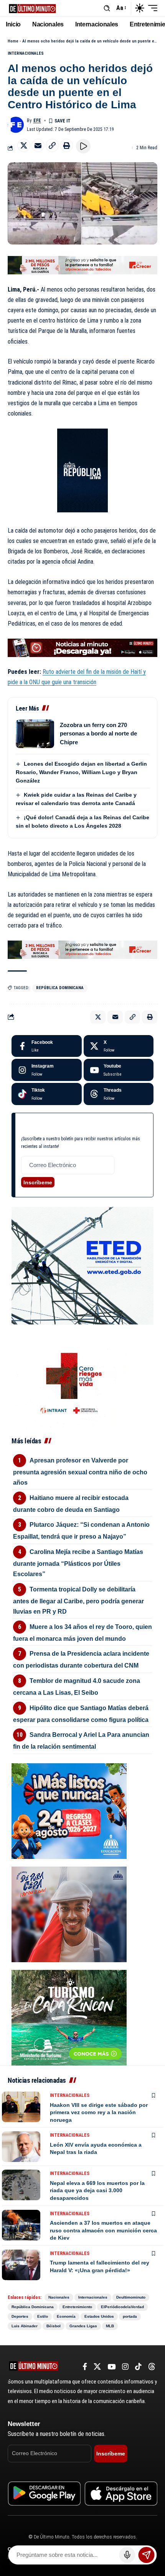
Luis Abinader (25, 2326)
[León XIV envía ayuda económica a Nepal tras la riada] (21, 2147)
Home (13, 41)
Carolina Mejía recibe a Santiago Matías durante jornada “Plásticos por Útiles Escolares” (78, 1563)
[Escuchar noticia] (83, 146)
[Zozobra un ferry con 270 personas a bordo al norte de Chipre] (35, 734)
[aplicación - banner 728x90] (82, 647)
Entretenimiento (77, 2307)
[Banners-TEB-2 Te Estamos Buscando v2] (82, 265)
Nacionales (59, 2297)
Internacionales (26, 53)
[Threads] (119, 1094)
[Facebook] (47, 1046)
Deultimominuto (131, 2297)
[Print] (66, 145)
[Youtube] (119, 1070)
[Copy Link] (52, 145)
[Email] (38, 145)
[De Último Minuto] (32, 8)
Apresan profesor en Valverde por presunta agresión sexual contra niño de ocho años (80, 1471)
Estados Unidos (99, 2316)
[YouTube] (111, 2367)
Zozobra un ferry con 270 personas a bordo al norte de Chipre (98, 734)
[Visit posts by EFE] (16, 125)
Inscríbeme (38, 1182)
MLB (110, 2326)
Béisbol (54, 2326)
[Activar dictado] (127, 2555)
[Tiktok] (47, 1094)
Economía (66, 2316)
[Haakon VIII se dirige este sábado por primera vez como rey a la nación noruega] (21, 2107)
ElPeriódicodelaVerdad (122, 2307)
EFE (37, 121)
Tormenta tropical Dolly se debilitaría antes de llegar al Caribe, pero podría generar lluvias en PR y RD (78, 1600)
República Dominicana (60, 988)
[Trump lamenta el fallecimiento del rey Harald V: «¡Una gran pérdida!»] (21, 2265)
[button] (107, 8)
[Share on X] (24, 145)
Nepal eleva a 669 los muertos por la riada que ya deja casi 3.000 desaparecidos (97, 2190)
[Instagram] (47, 1070)
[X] (119, 1046)
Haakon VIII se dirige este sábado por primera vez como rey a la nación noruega (99, 2112)
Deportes (20, 2316)
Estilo (43, 2316)
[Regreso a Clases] (69, 1811)
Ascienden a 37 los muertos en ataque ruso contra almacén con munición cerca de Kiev (103, 2230)
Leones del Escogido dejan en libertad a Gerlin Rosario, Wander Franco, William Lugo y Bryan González (81, 772)
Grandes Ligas (83, 2326)
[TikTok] (138, 2367)
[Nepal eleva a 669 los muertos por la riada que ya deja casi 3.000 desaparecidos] (21, 2185)
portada (130, 2316)
